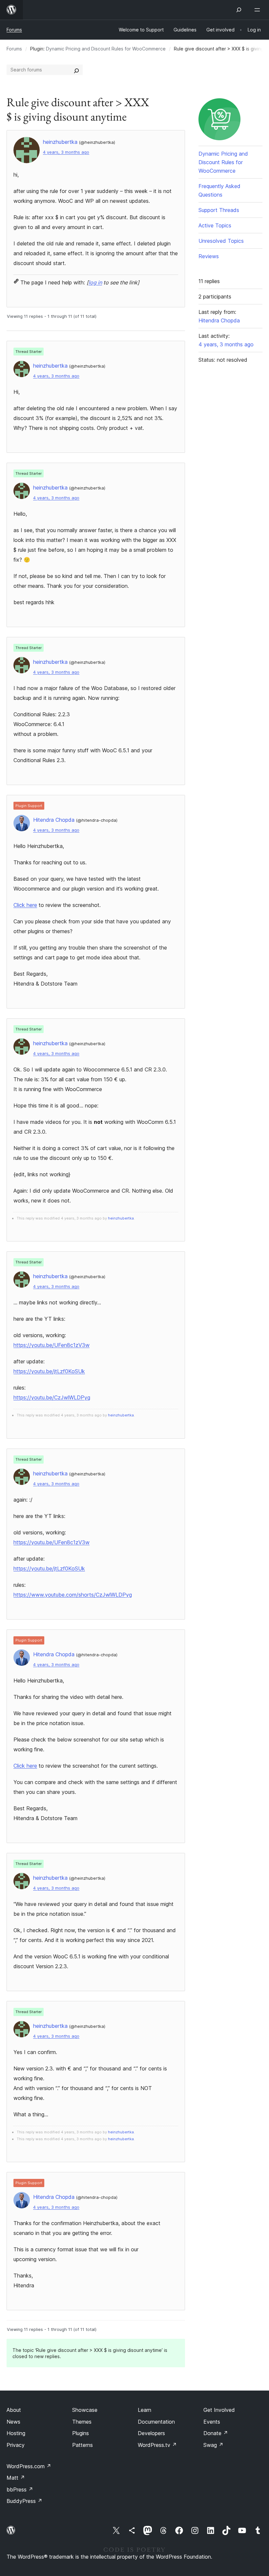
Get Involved (219, 2410)
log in (95, 282)
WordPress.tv (157, 2445)
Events (212, 2422)
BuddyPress (24, 2501)
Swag (213, 2445)
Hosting (16, 2433)
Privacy (16, 2445)
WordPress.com (29, 2466)
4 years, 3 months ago (66, 152)
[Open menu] (259, 10)
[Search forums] (76, 70)
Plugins (81, 2433)
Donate (216, 2433)
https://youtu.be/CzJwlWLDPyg (52, 1397)
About (14, 2410)
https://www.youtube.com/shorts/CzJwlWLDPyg (73, 1595)
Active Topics (215, 225)
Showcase (85, 2410)
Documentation (156, 2422)
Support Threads (219, 210)
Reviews (209, 256)
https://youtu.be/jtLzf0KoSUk (49, 1371)
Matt (16, 2478)
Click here (25, 905)
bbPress (20, 2489)
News (13, 2422)
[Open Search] (239, 10)
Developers (151, 2433)
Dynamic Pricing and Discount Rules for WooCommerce (106, 49)
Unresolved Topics (221, 241)
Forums (14, 30)
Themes (82, 2422)
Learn (145, 2410)
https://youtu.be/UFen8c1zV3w (52, 1345)
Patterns (83, 2445)
